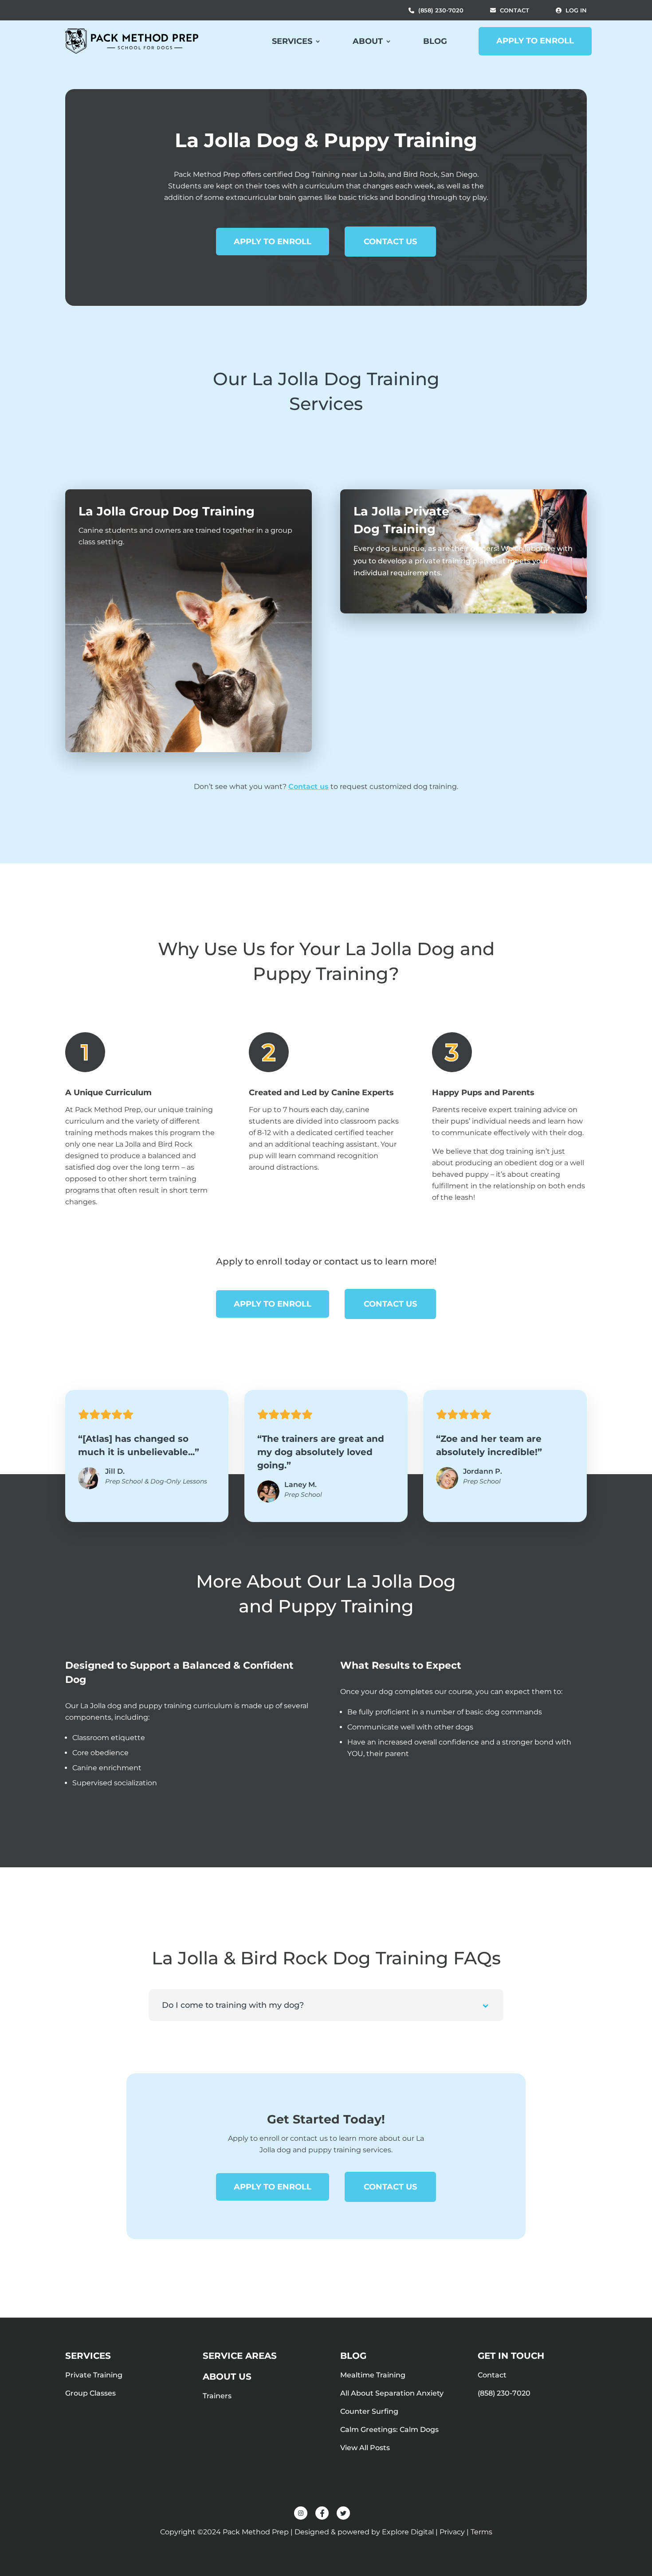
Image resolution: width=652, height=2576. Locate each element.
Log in (576, 10)
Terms (481, 2532)
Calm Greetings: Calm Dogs (389, 2430)
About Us (227, 2377)
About (368, 41)
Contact (515, 10)
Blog (435, 41)
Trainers (217, 2396)
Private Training (94, 2375)
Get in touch (511, 2356)
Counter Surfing (369, 2411)
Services (292, 41)
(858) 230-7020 (441, 10)
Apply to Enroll (535, 41)
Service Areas (240, 2356)
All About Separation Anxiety (392, 2393)
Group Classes (90, 2393)
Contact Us (390, 242)
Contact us (308, 786)
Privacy (452, 2532)
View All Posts (365, 2448)
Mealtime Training (373, 2375)
